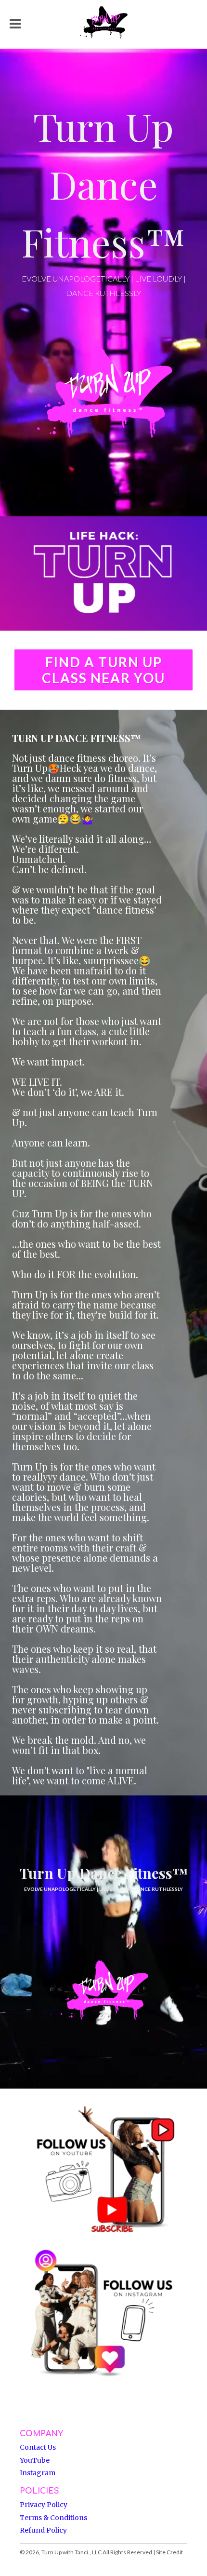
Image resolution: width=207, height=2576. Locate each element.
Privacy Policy (44, 2505)
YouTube (35, 2460)
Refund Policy (43, 2530)
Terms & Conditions (53, 2518)
